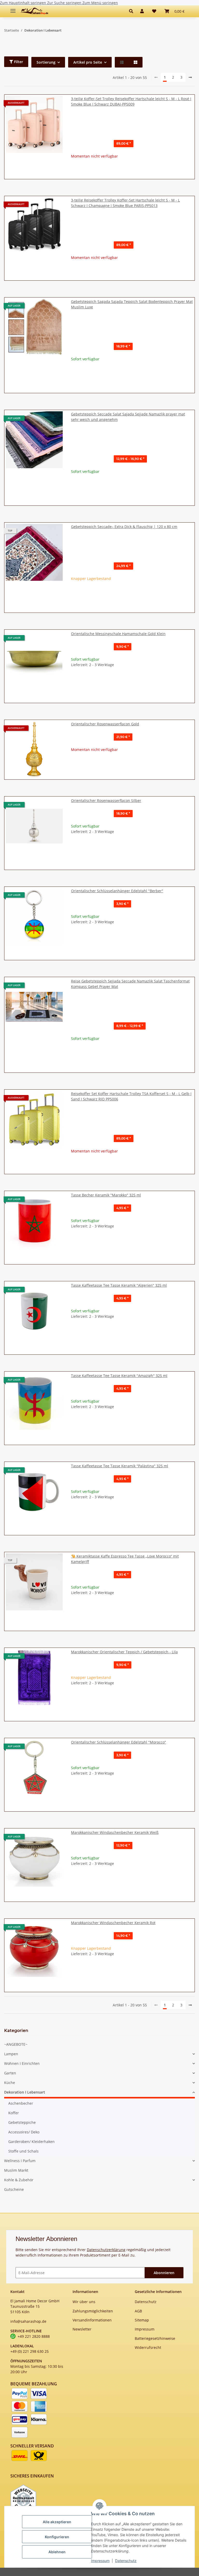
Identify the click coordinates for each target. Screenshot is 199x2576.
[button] (133, 11)
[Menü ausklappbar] (13, 9)
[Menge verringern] (75, 681)
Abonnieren (164, 2273)
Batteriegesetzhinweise (155, 2338)
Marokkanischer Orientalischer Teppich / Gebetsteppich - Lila (124, 1652)
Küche (10, 2083)
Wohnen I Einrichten (22, 2063)
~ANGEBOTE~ (16, 2044)
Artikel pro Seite (88, 62)
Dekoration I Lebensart (25, 2092)
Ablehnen (57, 2552)
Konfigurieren (57, 2537)
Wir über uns (84, 2302)
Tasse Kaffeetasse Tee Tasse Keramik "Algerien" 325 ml (119, 1285)
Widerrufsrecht (148, 2347)
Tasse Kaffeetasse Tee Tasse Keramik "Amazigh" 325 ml (119, 1376)
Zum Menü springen (100, 3)
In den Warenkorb (132, 696)
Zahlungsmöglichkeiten (93, 2311)
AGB (138, 2311)
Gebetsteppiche (22, 2122)
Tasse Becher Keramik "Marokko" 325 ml (106, 1195)
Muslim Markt (16, 2170)
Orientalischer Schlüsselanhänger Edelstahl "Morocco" (119, 1742)
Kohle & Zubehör (19, 2180)
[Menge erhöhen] (189, 681)
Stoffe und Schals (23, 2151)
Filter (18, 62)
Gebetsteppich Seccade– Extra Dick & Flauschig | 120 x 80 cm (124, 527)
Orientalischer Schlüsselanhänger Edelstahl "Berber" (117, 891)
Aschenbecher (21, 2103)
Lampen (11, 2054)
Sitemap (142, 2320)
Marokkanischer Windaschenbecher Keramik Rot (113, 1923)
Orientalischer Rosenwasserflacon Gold (105, 724)
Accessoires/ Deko (24, 2132)
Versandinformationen (92, 2320)
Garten (10, 2073)
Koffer (14, 2113)
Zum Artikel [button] (132, 172)
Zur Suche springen (65, 3)
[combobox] (132, 124)
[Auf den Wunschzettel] (54, 640)
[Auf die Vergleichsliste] (40, 640)
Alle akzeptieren (57, 2522)
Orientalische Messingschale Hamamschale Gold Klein (118, 634)
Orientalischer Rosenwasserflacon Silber (106, 801)
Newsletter (82, 2329)
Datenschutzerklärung (106, 2250)
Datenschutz (126, 2561)
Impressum (100, 2561)
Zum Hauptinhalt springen (24, 3)
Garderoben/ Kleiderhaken (31, 2142)
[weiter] (190, 77)
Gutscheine (14, 2189)
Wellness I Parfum (20, 2161)
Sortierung (46, 62)
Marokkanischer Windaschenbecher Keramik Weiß (115, 1832)
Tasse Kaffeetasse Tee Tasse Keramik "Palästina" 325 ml (120, 1466)
